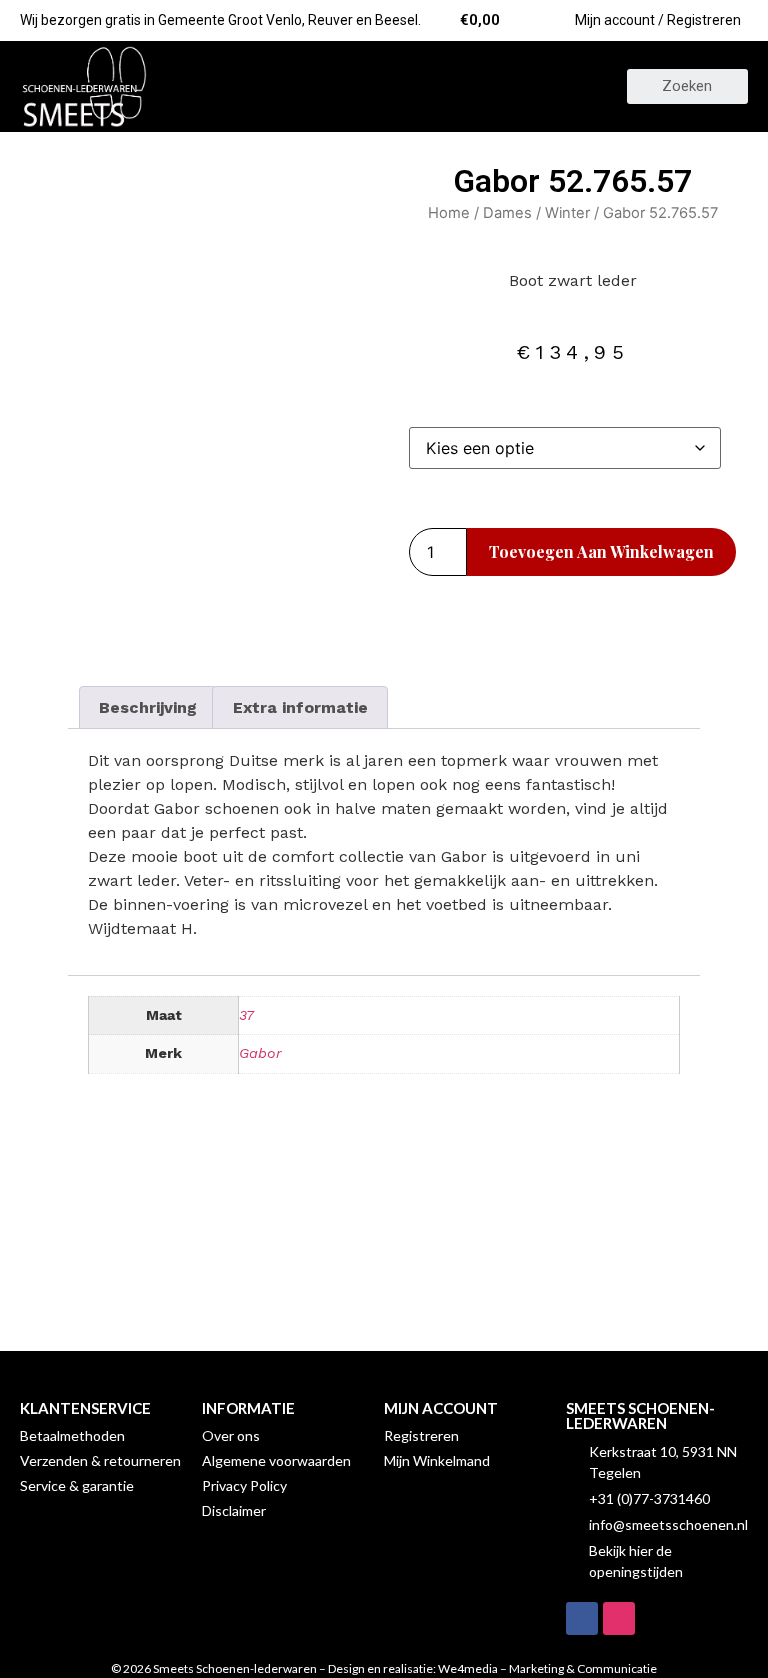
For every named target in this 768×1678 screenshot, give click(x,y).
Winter (567, 213)
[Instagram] (619, 1618)
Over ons (231, 1435)
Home (449, 213)
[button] (384, 86)
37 (246, 1015)
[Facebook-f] (582, 1618)
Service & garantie (77, 1485)
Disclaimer (234, 1510)
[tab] (148, 708)
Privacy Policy (244, 1485)
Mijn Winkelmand (437, 1460)
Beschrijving (148, 707)
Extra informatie (300, 707)
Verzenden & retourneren (100, 1460)
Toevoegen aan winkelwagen (601, 551)
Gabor (260, 1053)
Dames (507, 213)
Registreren (421, 1435)
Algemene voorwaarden (276, 1460)
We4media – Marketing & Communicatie (547, 1668)
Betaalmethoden (72, 1435)
